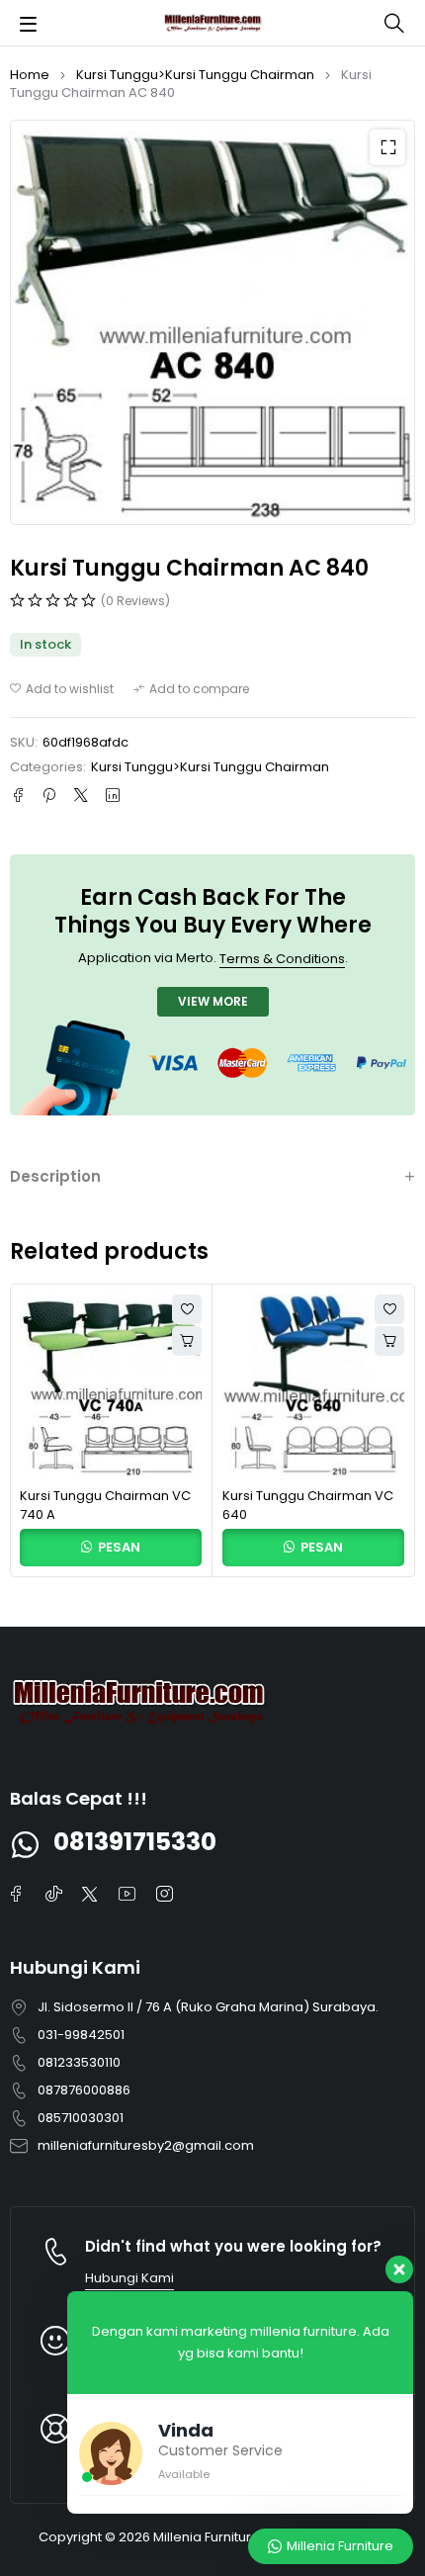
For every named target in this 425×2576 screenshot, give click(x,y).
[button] (387, 147)
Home (30, 75)
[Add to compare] (191, 689)
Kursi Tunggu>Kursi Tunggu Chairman (195, 75)
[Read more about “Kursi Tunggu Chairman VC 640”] (389, 1341)
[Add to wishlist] (62, 689)
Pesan (118, 1547)
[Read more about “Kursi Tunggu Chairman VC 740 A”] (187, 1341)
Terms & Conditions (282, 959)
